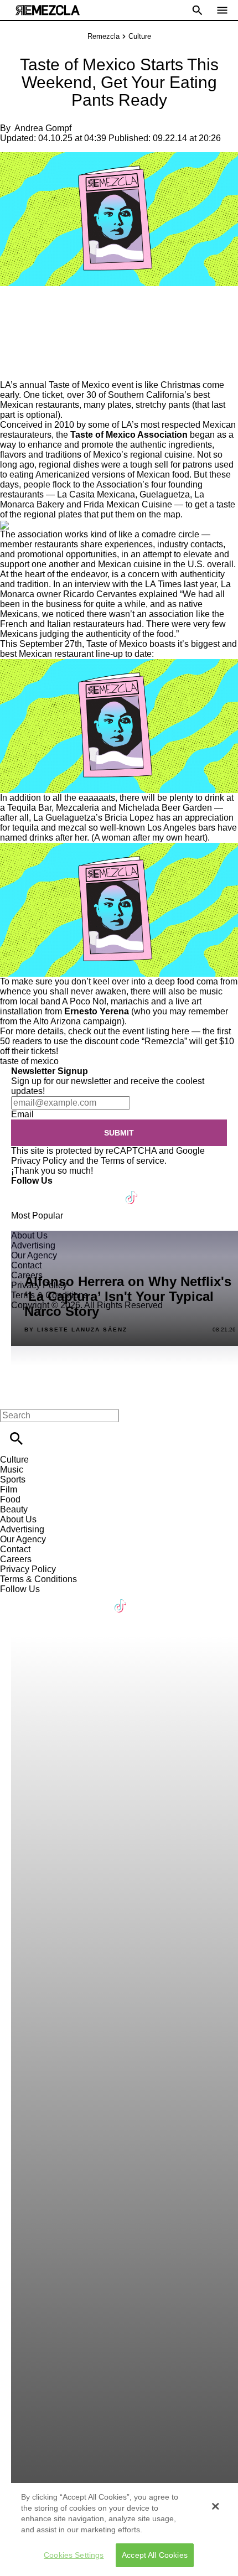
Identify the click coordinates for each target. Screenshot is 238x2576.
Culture (140, 36)
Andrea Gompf (43, 128)
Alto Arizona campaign (77, 1021)
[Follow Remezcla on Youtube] (106, 1191)
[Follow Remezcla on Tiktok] (132, 1191)
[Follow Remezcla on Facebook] (25, 1191)
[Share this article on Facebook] (41, 310)
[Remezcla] (48, 10)
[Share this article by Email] (94, 310)
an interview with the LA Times (122, 584)
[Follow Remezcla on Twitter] (52, 1191)
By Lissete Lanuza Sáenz (76, 1330)
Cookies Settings (74, 2555)
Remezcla (104, 36)
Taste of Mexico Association (129, 435)
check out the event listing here (129, 1031)
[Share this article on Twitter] (68, 310)
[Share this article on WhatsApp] (14, 310)
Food (10, 1499)
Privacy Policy (39, 1161)
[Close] (215, 2506)
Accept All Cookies (155, 2555)
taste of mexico (29, 1061)
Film (9, 1489)
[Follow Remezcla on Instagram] (79, 1191)
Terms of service (133, 1161)
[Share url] (12, 368)
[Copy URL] (26, 343)
